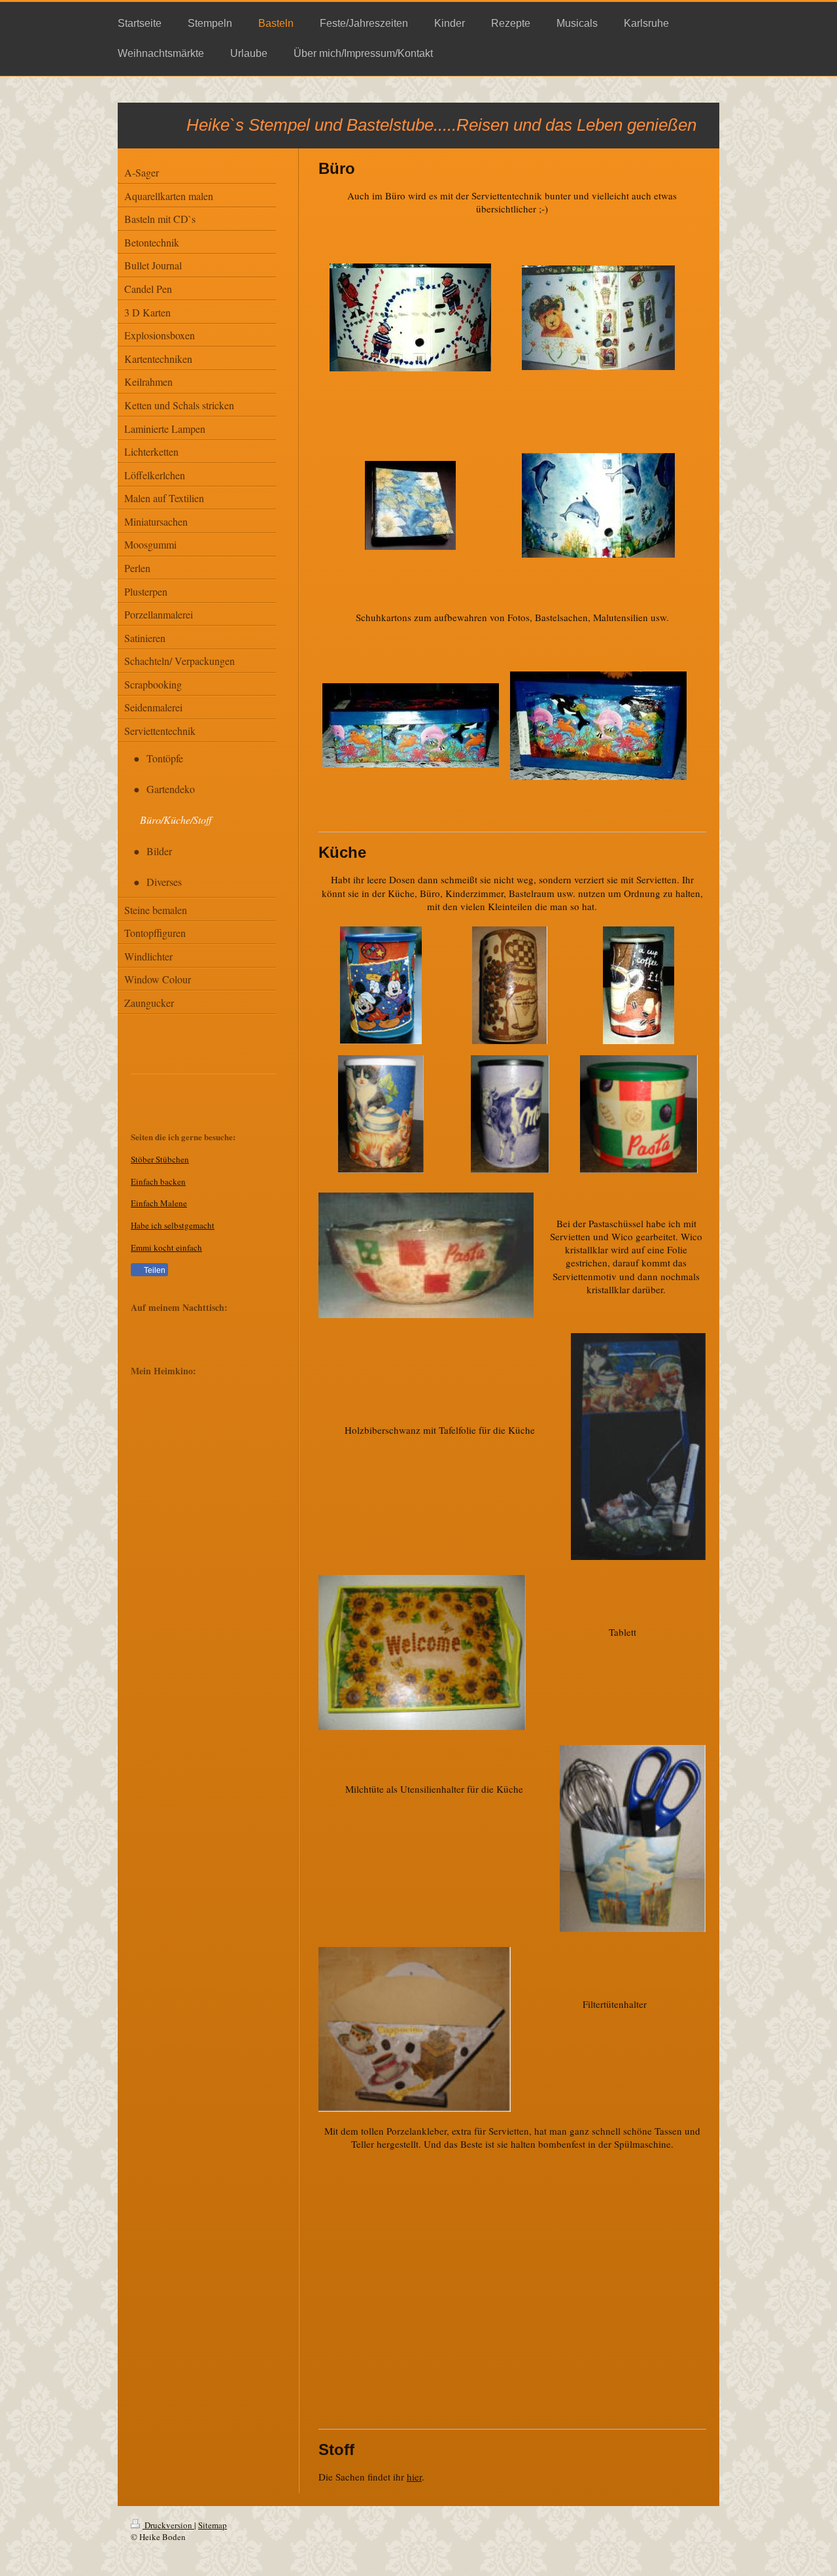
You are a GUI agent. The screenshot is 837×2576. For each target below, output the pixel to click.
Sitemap (213, 2525)
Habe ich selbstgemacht (173, 1225)
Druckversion (168, 2525)
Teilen (154, 1270)
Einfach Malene (159, 1203)
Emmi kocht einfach (166, 1247)
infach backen (161, 1181)
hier (414, 2477)
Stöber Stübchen (160, 1159)
